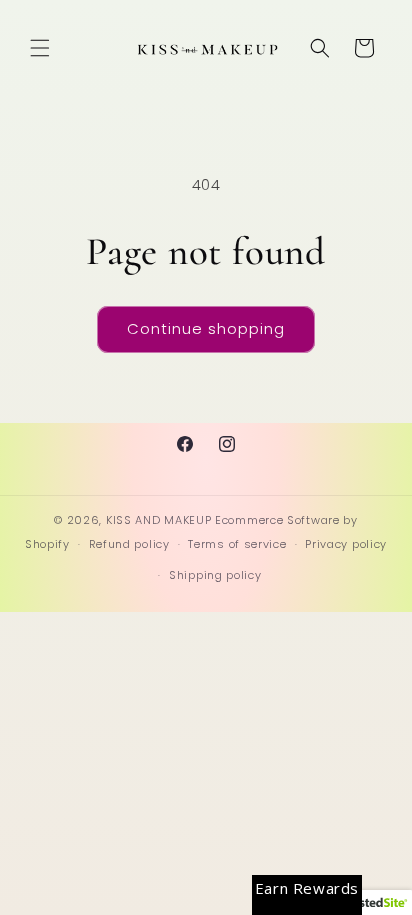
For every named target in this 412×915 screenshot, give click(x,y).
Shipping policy (215, 575)
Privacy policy (346, 544)
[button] (40, 48)
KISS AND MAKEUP (159, 520)
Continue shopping (206, 328)
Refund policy (129, 544)
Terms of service (237, 544)
